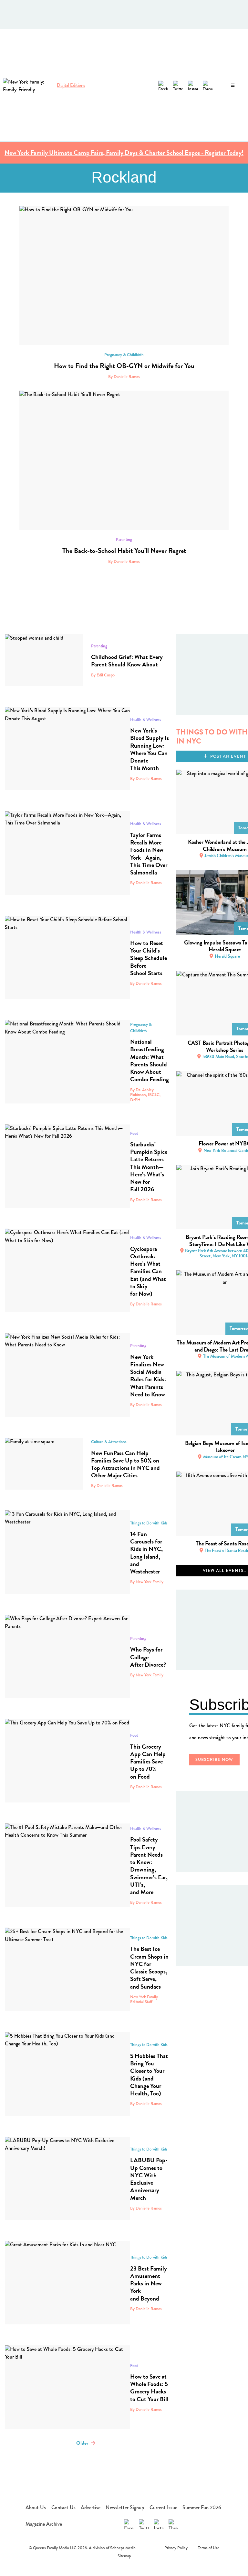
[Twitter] (178, 85)
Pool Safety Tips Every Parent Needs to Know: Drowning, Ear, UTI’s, (149, 1866)
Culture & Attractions (109, 1442)
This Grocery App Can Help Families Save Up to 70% (148, 1762)
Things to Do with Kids (149, 1523)
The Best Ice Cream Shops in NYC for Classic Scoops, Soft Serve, (149, 1967)
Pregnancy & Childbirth (124, 355)
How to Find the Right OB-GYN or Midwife (124, 366)
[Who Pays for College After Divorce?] (67, 1657)
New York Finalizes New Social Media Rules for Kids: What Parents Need (148, 1376)
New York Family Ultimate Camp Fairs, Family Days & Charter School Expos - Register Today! (124, 153)
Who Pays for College (148, 1657)
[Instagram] (193, 85)
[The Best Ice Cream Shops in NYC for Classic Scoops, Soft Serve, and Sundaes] (67, 1969)
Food (134, 1133)
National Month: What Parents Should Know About (150, 1060)
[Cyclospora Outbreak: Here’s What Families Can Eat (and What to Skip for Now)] (67, 1270)
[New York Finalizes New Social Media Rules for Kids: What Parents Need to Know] (67, 1375)
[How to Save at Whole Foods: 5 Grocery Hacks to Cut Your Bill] (67, 2387)
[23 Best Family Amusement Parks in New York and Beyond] (67, 2283)
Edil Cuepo (106, 675)
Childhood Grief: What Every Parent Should (127, 661)
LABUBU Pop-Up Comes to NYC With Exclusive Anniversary (149, 2179)
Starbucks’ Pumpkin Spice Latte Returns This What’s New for (149, 1167)
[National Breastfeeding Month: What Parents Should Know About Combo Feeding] (67, 1062)
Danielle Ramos (127, 377)
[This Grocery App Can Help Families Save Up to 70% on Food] (67, 1761)
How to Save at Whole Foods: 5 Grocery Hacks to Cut (149, 2388)
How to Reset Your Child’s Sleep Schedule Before (149, 958)
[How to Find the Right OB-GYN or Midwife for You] (124, 275)
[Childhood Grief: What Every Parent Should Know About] (44, 660)
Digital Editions (71, 85)
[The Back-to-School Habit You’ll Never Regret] (124, 460)
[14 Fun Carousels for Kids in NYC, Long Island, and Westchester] (67, 1552)
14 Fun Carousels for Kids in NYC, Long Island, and (146, 1553)
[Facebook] (163, 85)
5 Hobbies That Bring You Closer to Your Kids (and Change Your (149, 2075)
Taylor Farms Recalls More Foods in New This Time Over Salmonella (149, 854)
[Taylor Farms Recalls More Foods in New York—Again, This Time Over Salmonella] (67, 853)
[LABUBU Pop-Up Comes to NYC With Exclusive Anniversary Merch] (67, 2178)
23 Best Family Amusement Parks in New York (149, 2283)
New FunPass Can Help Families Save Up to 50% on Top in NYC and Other (125, 1464)
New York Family (150, 1675)
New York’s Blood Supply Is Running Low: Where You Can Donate (150, 749)
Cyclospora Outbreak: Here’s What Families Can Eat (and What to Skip (148, 1271)
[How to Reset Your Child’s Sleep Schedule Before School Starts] (67, 958)
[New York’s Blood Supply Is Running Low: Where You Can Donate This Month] (67, 749)
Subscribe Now (215, 1760)
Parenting (124, 539)
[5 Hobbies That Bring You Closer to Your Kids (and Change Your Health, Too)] (67, 2074)
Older (82, 2443)
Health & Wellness (146, 719)
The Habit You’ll (124, 551)
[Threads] (208, 85)
